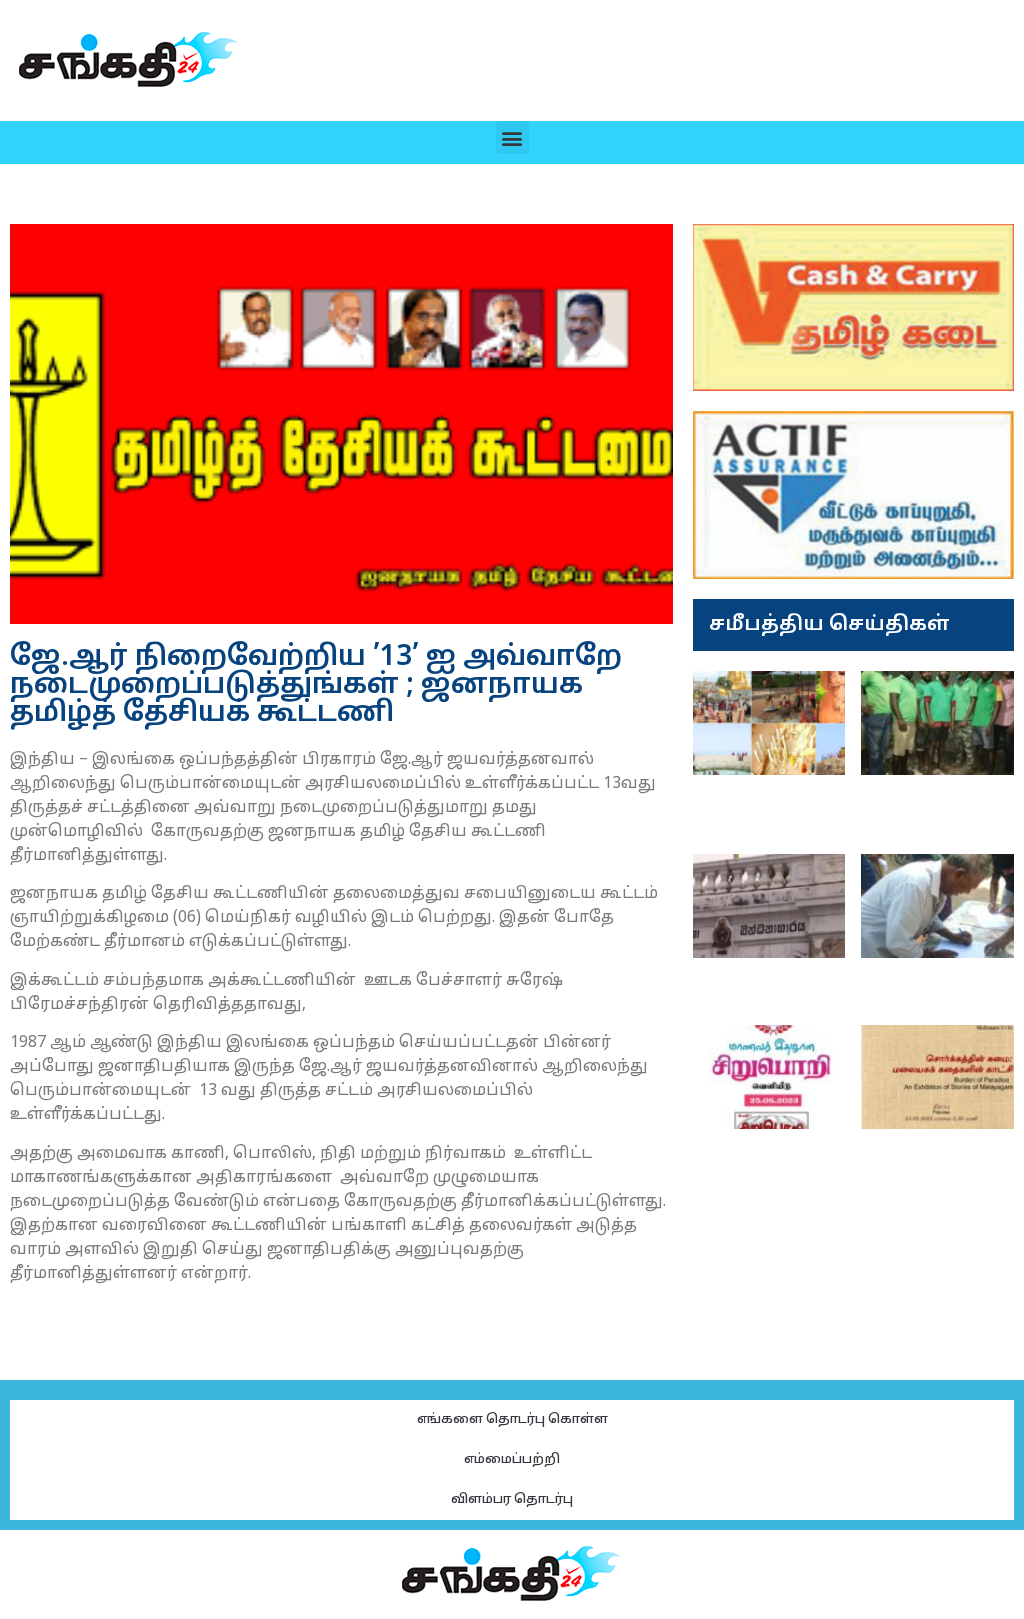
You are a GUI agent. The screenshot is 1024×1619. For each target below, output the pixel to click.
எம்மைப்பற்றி (512, 1460)
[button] (512, 137)
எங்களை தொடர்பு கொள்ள (512, 1420)
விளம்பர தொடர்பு (512, 1500)
